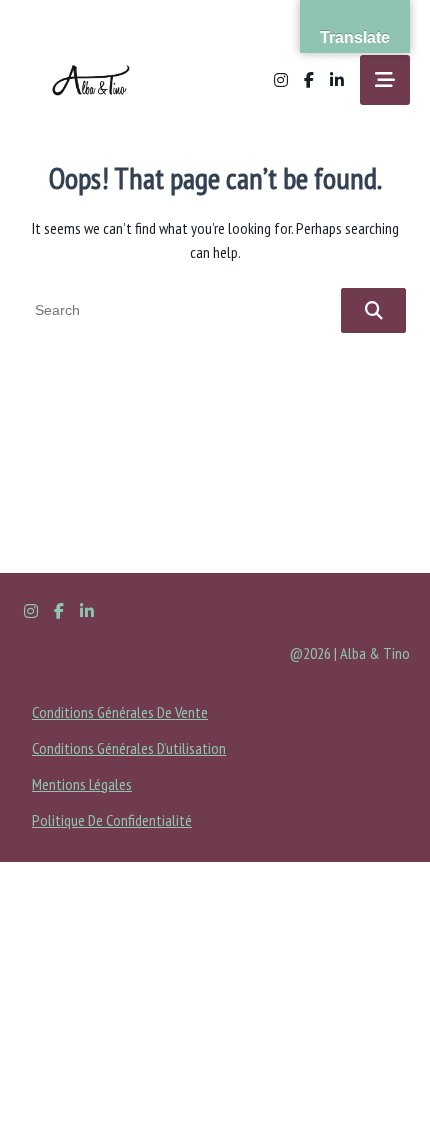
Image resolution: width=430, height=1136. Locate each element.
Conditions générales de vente (120, 712)
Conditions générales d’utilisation (129, 748)
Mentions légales (82, 784)
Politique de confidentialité (112, 820)
